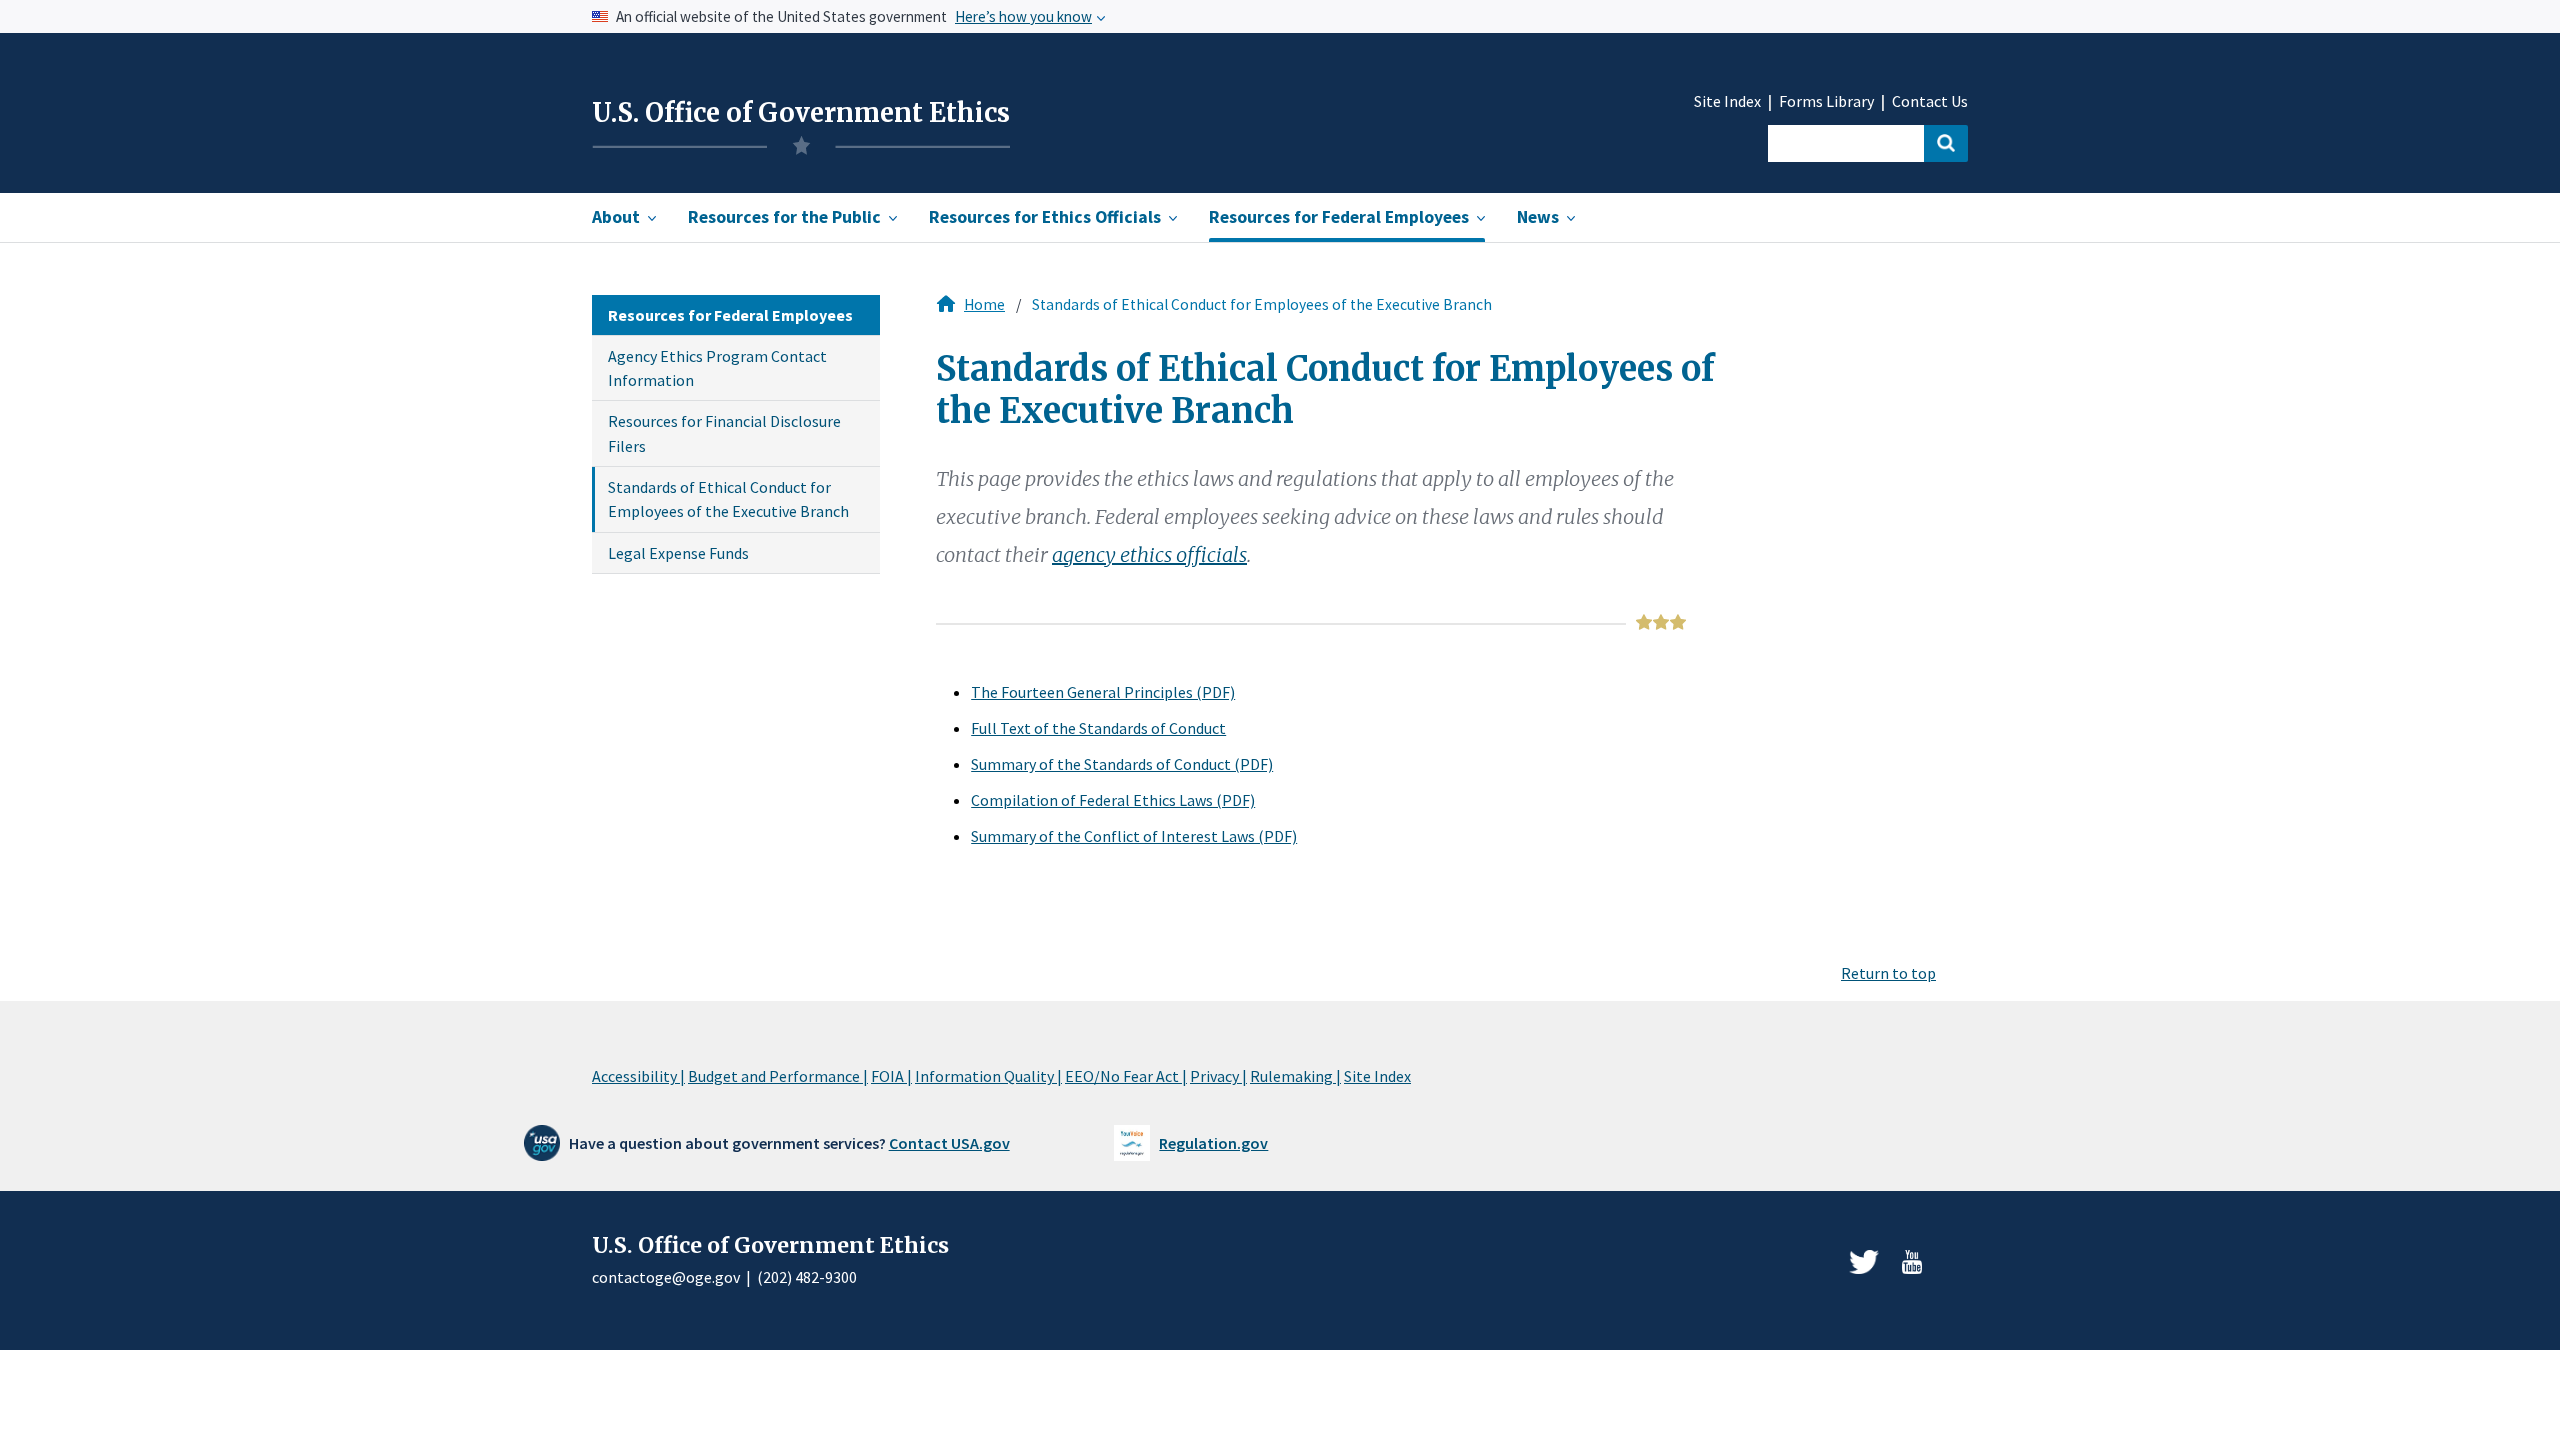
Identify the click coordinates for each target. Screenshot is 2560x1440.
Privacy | (1218, 1076)
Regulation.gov (1213, 1143)
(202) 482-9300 (807, 1277)
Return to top (1888, 973)
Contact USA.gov (949, 1143)
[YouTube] (1912, 1262)
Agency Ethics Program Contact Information (717, 368)
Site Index (1727, 101)
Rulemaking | (1295, 1076)
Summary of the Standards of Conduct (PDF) (1122, 764)
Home (984, 304)
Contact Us (1930, 101)
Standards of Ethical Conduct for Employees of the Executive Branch (728, 499)
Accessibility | (638, 1076)
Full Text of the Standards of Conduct (1098, 728)
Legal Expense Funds (678, 553)
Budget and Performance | (778, 1076)
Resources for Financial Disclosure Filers (724, 433)
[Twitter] (1864, 1262)
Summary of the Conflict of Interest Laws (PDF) (1134, 836)
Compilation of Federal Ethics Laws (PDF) (1113, 800)
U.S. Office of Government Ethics (801, 113)
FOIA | (891, 1076)
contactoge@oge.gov (666, 1277)
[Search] (1946, 143)
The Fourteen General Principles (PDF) (1103, 692)
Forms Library (1826, 101)
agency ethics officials (1149, 554)
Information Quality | (988, 1076)
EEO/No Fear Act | (1126, 1076)
